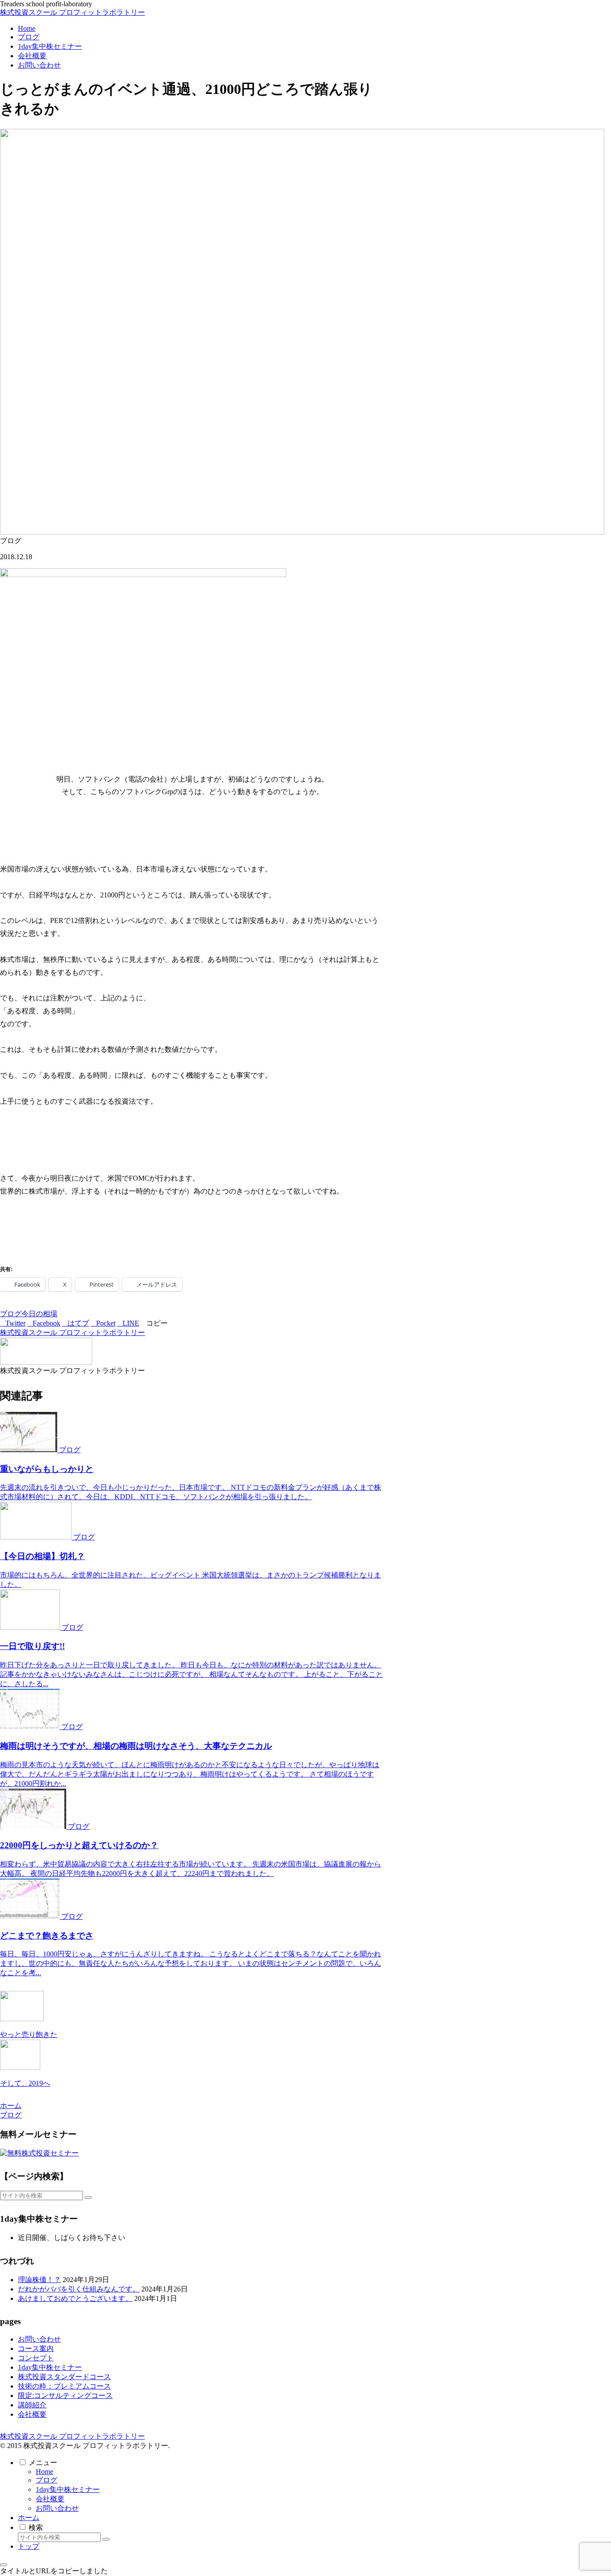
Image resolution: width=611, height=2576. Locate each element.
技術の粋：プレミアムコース (64, 2386)
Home (45, 2472)
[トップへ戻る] (4, 2565)
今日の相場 (39, 1314)
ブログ (11, 1314)
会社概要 (32, 2414)
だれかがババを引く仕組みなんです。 (79, 2289)
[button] (154, 1323)
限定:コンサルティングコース (65, 2395)
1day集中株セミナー (50, 2367)
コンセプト (36, 2358)
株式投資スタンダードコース (64, 2377)
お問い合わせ (39, 2339)
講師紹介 (32, 2405)
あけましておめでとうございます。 (75, 2298)
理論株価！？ (39, 2280)
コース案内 (36, 2349)
